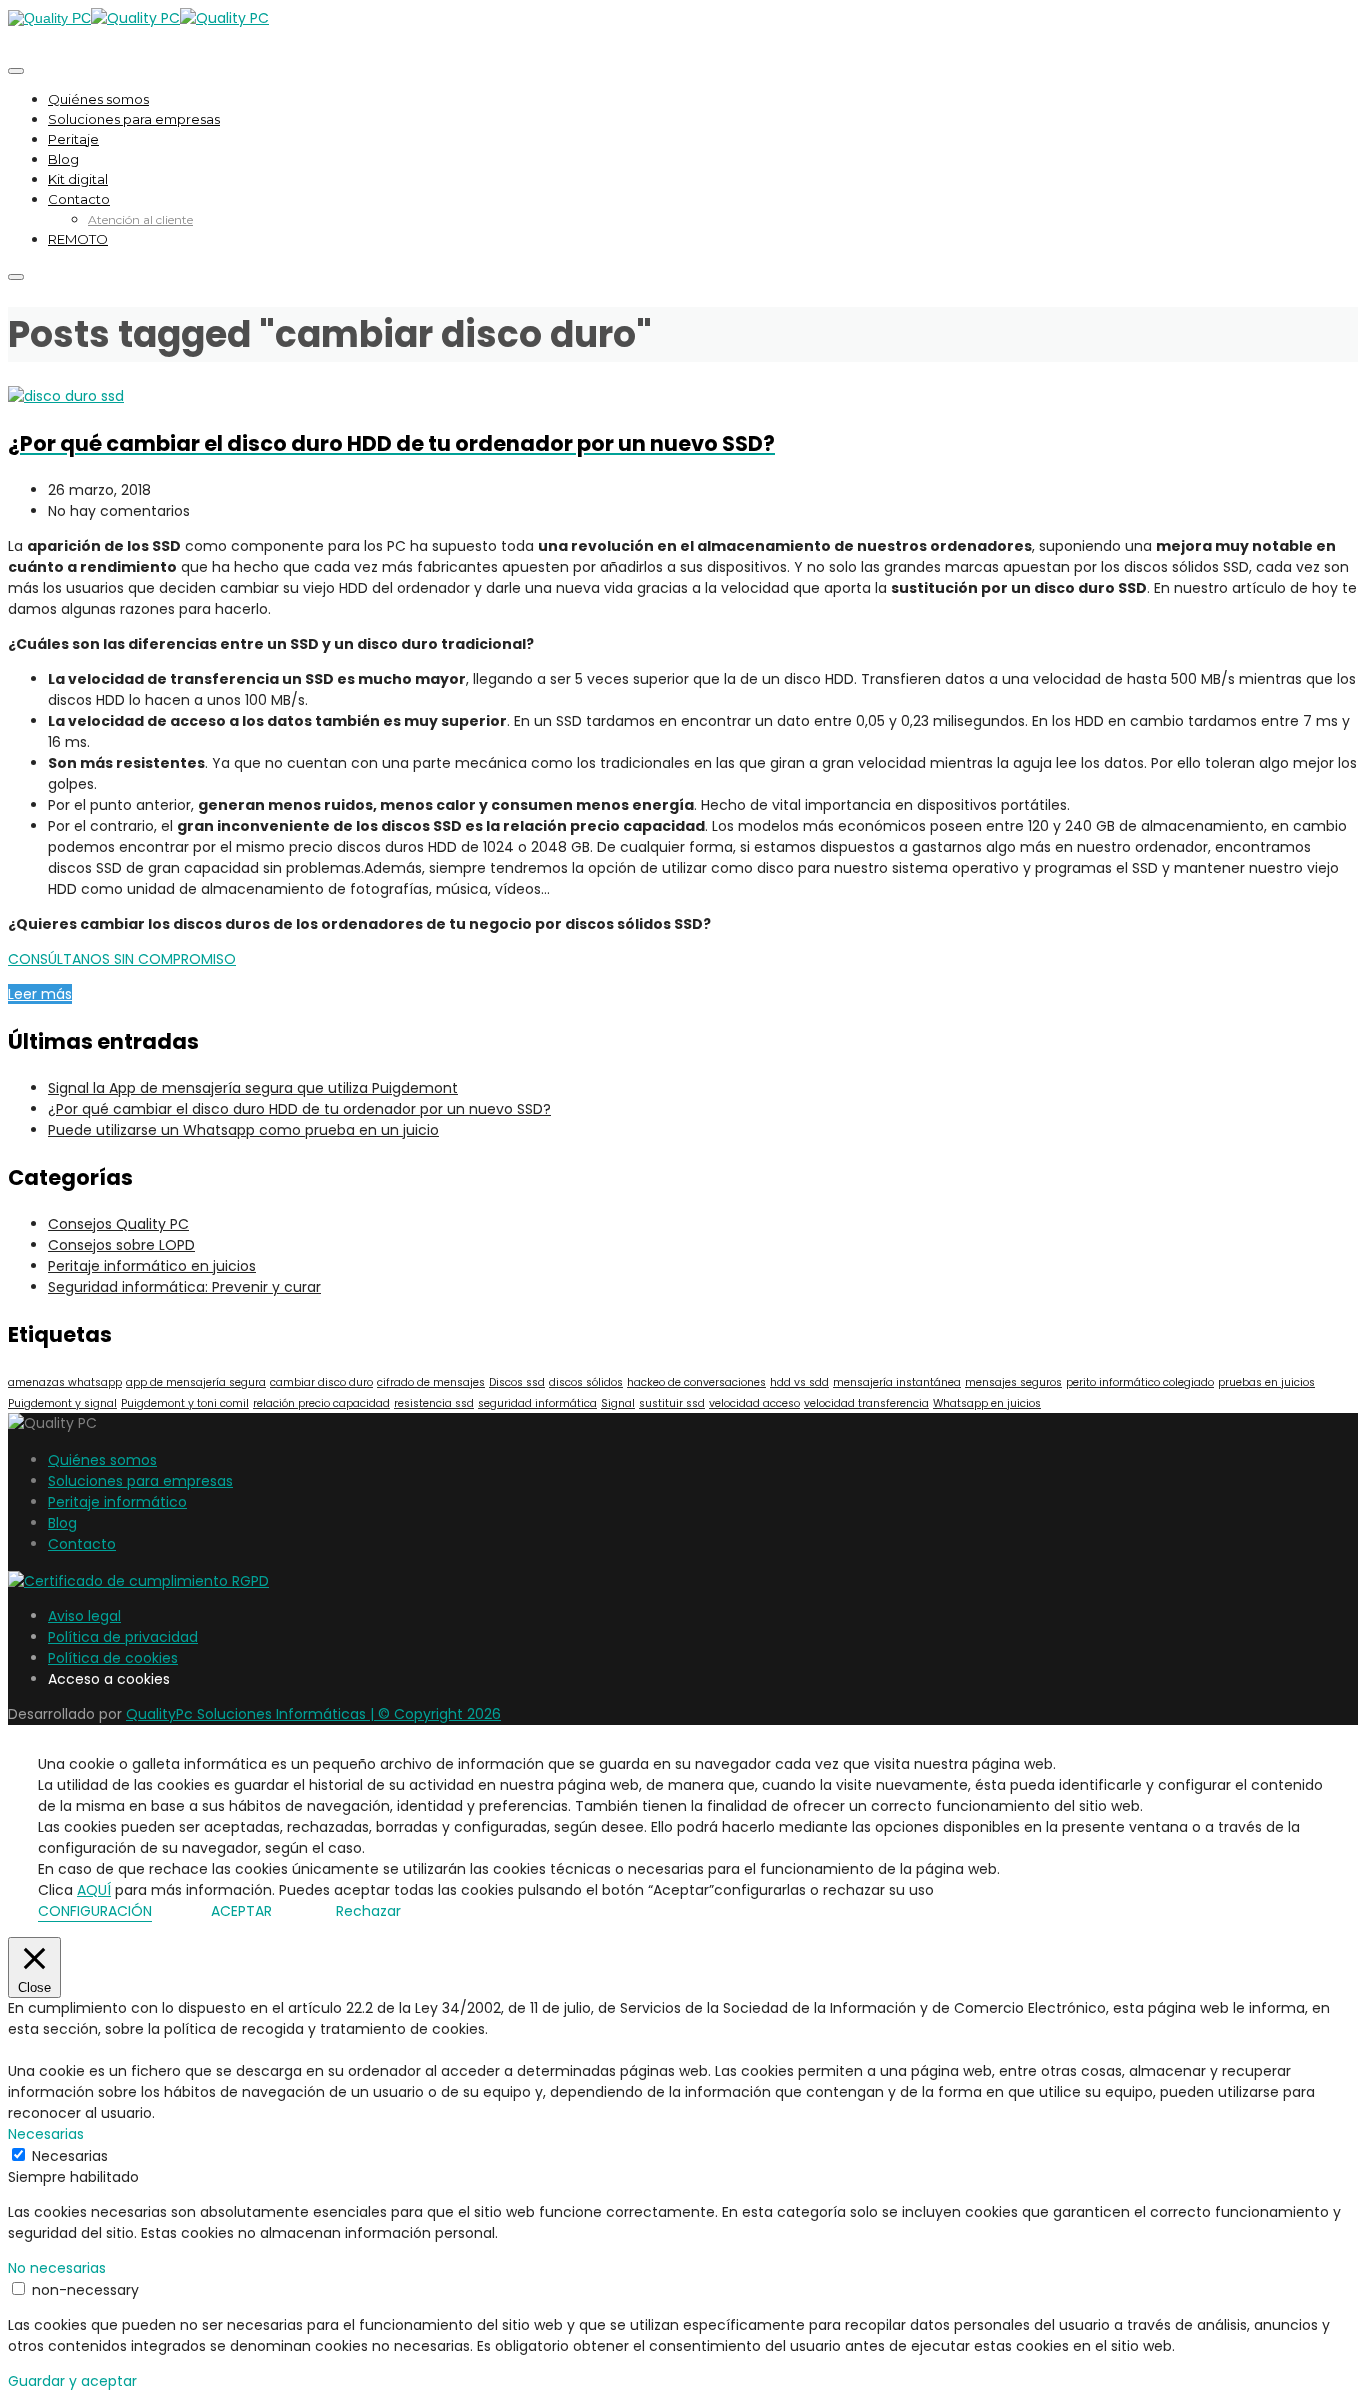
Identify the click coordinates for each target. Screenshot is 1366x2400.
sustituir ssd (672, 1403)
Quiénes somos (98, 99)
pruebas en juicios (1266, 1382)
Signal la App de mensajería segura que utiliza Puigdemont (253, 1088)
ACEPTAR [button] (241, 1911)
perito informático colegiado (1140, 1382)
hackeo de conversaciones (696, 1382)
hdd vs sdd (799, 1382)
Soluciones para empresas (134, 119)
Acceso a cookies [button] (109, 1679)
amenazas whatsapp (65, 1382)
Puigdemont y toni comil (185, 1403)
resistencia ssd (434, 1403)
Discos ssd (517, 1382)
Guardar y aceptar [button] (72, 2381)
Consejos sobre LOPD (121, 1245)
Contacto (79, 199)
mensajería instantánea (897, 1382)
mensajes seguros (1013, 1382)
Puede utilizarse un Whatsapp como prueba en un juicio (243, 1130)
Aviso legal (84, 1616)
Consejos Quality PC (118, 1224)
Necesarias (70, 2156)
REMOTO (78, 239)
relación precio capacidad (321, 1403)
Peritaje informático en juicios (152, 1266)
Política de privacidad (123, 1637)
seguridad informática (537, 1403)
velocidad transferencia (866, 1403)
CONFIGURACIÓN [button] (95, 1911)
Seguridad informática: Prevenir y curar (184, 1287)
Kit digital (78, 179)
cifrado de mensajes (431, 1382)
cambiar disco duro (321, 1382)
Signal (618, 1403)
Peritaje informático (117, 1502)
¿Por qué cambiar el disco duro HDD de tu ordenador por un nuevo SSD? (299, 1109)
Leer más (40, 994)
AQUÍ (94, 1890)
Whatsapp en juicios (987, 1403)
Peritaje (73, 139)
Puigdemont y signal (62, 1403)
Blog (63, 159)
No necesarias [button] (57, 2268)
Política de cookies (113, 1658)
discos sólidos (586, 1382)
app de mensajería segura (196, 1382)
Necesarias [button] (46, 2134)
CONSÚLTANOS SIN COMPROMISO (122, 959)
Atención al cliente (140, 219)
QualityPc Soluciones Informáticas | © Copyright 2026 (313, 1714)
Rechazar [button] (368, 1911)
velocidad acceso (754, 1403)
